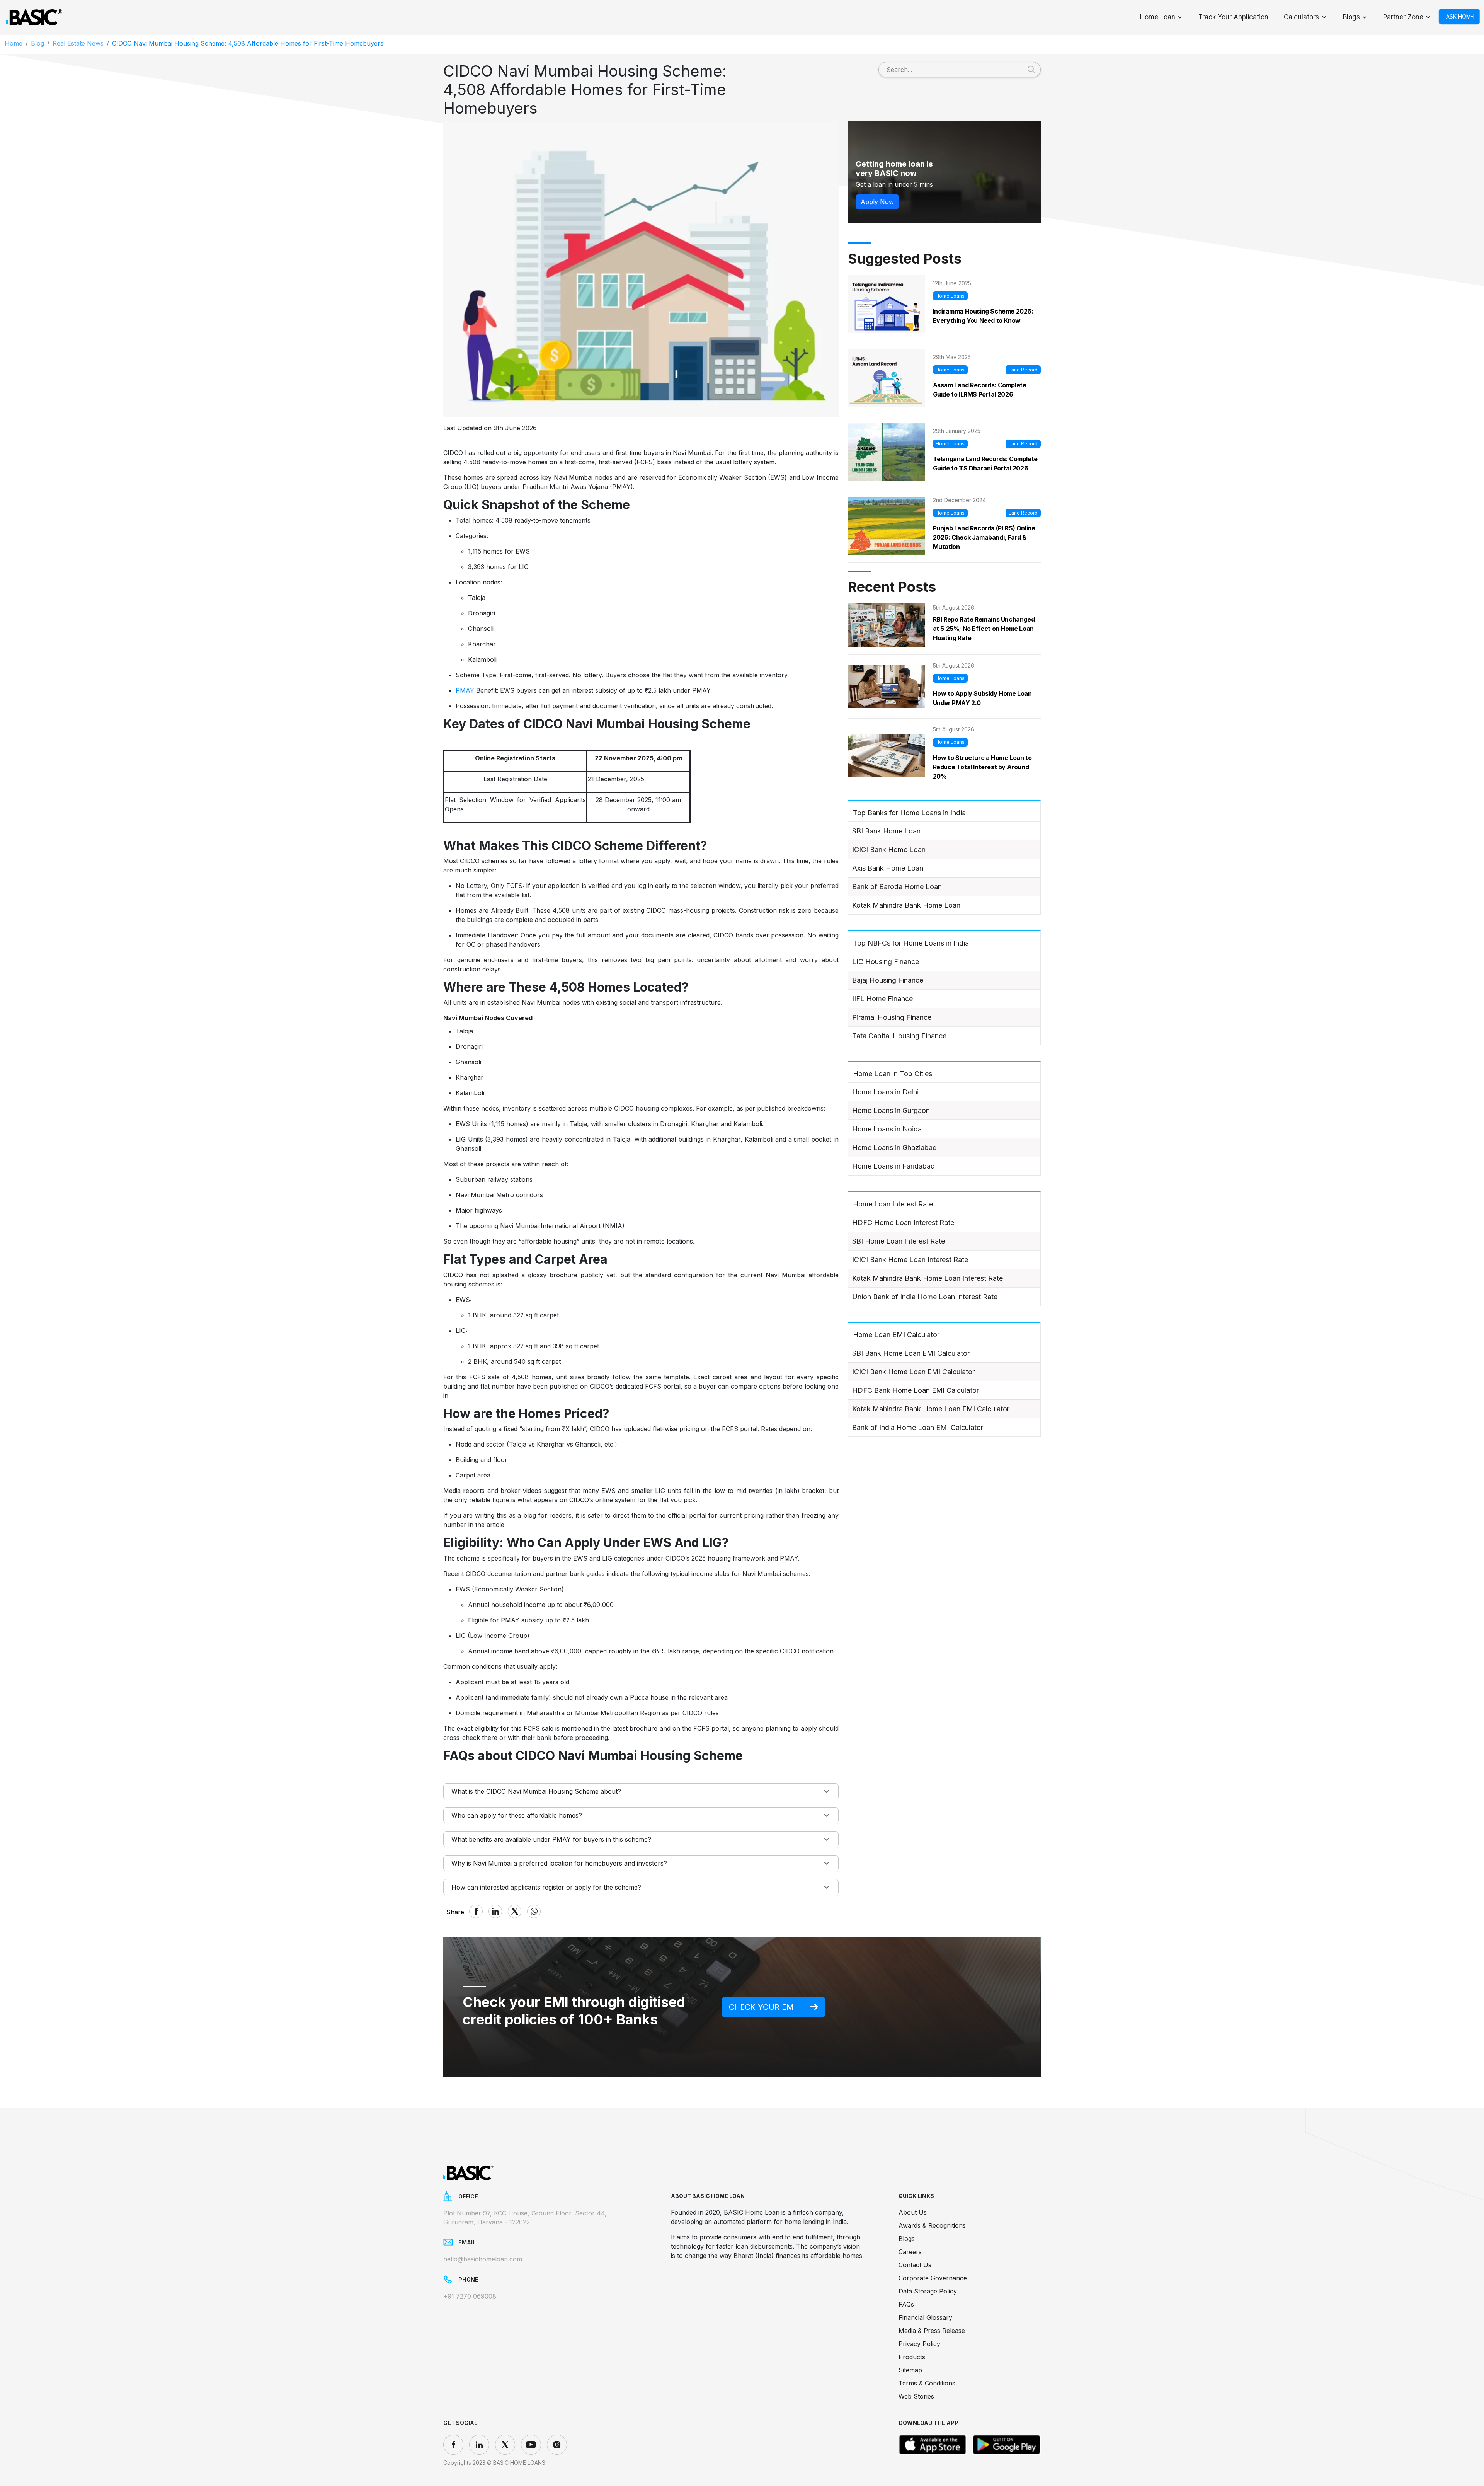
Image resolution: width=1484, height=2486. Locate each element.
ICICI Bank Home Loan (889, 849)
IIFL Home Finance (882, 999)
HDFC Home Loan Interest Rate (903, 1223)
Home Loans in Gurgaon (891, 1110)
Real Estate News (78, 43)
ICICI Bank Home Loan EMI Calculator (913, 1372)
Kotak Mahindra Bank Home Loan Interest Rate (927, 1278)
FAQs (906, 2304)
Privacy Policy (919, 2344)
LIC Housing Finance (886, 962)
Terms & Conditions (927, 2383)
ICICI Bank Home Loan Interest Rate (910, 1260)
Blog (37, 43)
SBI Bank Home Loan (886, 831)
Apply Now (877, 202)
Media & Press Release (932, 2331)
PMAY (465, 690)
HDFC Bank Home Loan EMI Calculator (916, 1390)
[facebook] (453, 2445)
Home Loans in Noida (887, 1129)
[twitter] (505, 2445)
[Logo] (34, 17)
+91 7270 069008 (470, 2296)
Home (14, 43)
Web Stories (916, 2396)
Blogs (1351, 17)
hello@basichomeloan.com (483, 2259)
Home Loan (1158, 17)
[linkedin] (479, 2445)
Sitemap (910, 2370)
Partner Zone (1403, 17)
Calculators (1301, 17)
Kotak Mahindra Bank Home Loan (906, 905)
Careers (910, 2252)
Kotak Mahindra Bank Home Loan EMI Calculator (931, 1409)
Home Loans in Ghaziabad (894, 1148)
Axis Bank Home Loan (888, 868)
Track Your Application (1233, 17)
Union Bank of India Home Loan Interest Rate (925, 1297)
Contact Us (915, 2265)
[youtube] (531, 2445)
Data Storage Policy (928, 2291)
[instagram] (557, 2445)
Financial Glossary (925, 2317)
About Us (913, 2212)
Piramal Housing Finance (892, 1017)
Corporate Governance (933, 2278)
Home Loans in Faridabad (893, 1166)
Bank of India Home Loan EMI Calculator (918, 1427)
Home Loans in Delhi (885, 1092)
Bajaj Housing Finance (888, 980)
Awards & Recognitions (932, 2225)
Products (912, 2357)
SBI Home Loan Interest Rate (899, 1241)
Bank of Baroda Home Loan (897, 887)
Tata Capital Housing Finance (899, 1036)
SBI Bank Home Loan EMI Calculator (911, 1353)
